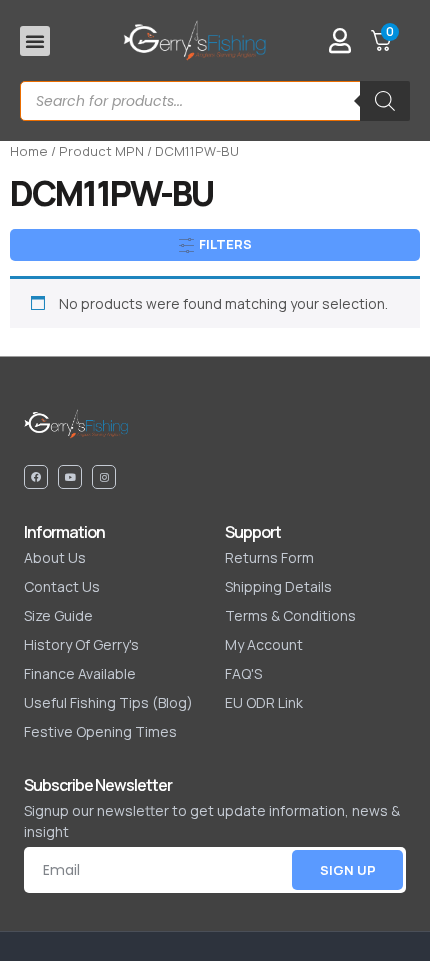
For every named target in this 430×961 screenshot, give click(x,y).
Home (29, 151)
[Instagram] (104, 477)
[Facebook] (36, 477)
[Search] (385, 101)
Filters (224, 244)
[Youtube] (70, 477)
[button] (35, 41)
